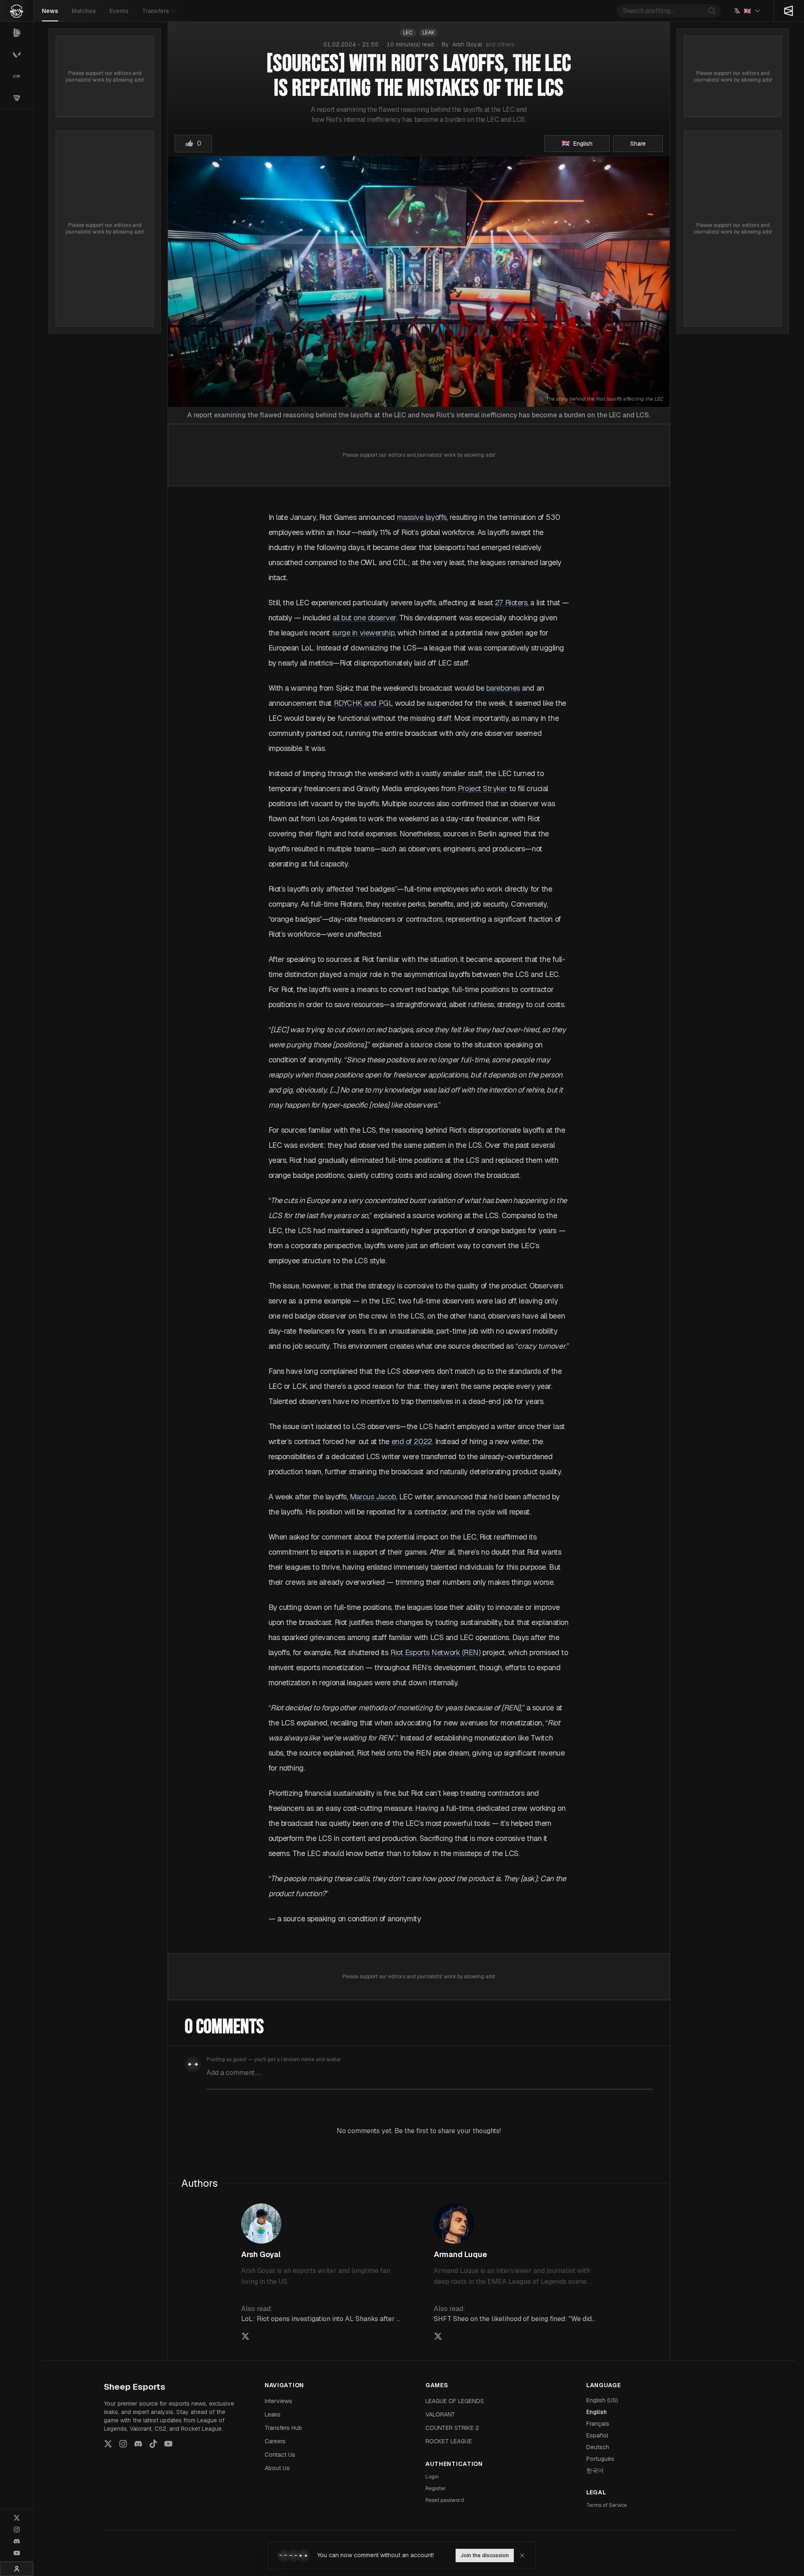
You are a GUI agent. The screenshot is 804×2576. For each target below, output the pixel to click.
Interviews (278, 2401)
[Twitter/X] (17, 2518)
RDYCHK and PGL (363, 703)
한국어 (595, 2471)
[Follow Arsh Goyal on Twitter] (245, 2336)
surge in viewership (363, 633)
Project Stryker (482, 788)
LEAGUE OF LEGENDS (455, 2401)
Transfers (156, 11)
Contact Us (280, 2455)
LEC (408, 33)
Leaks (273, 2414)
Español (597, 2435)
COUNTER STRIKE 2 (452, 2428)
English (597, 2412)
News (50, 11)
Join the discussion (485, 2555)
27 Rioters (511, 603)
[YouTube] (17, 2553)
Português (600, 2459)
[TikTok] (153, 2444)
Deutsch (598, 2447)
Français (598, 2424)
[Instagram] (17, 2530)
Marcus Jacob (373, 1497)
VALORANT (440, 2414)
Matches (84, 11)
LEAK (428, 33)
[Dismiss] (522, 2555)
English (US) (602, 2400)
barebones (503, 688)
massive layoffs (422, 517)
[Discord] (17, 2541)
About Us (277, 2468)
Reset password (445, 2500)
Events (119, 11)
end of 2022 (412, 1441)
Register (436, 2489)
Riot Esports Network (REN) (435, 1652)
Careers (275, 2441)
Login (432, 2477)
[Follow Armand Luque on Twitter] (438, 2336)
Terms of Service (607, 2505)
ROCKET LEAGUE (449, 2441)
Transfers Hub (283, 2428)
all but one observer (364, 618)
